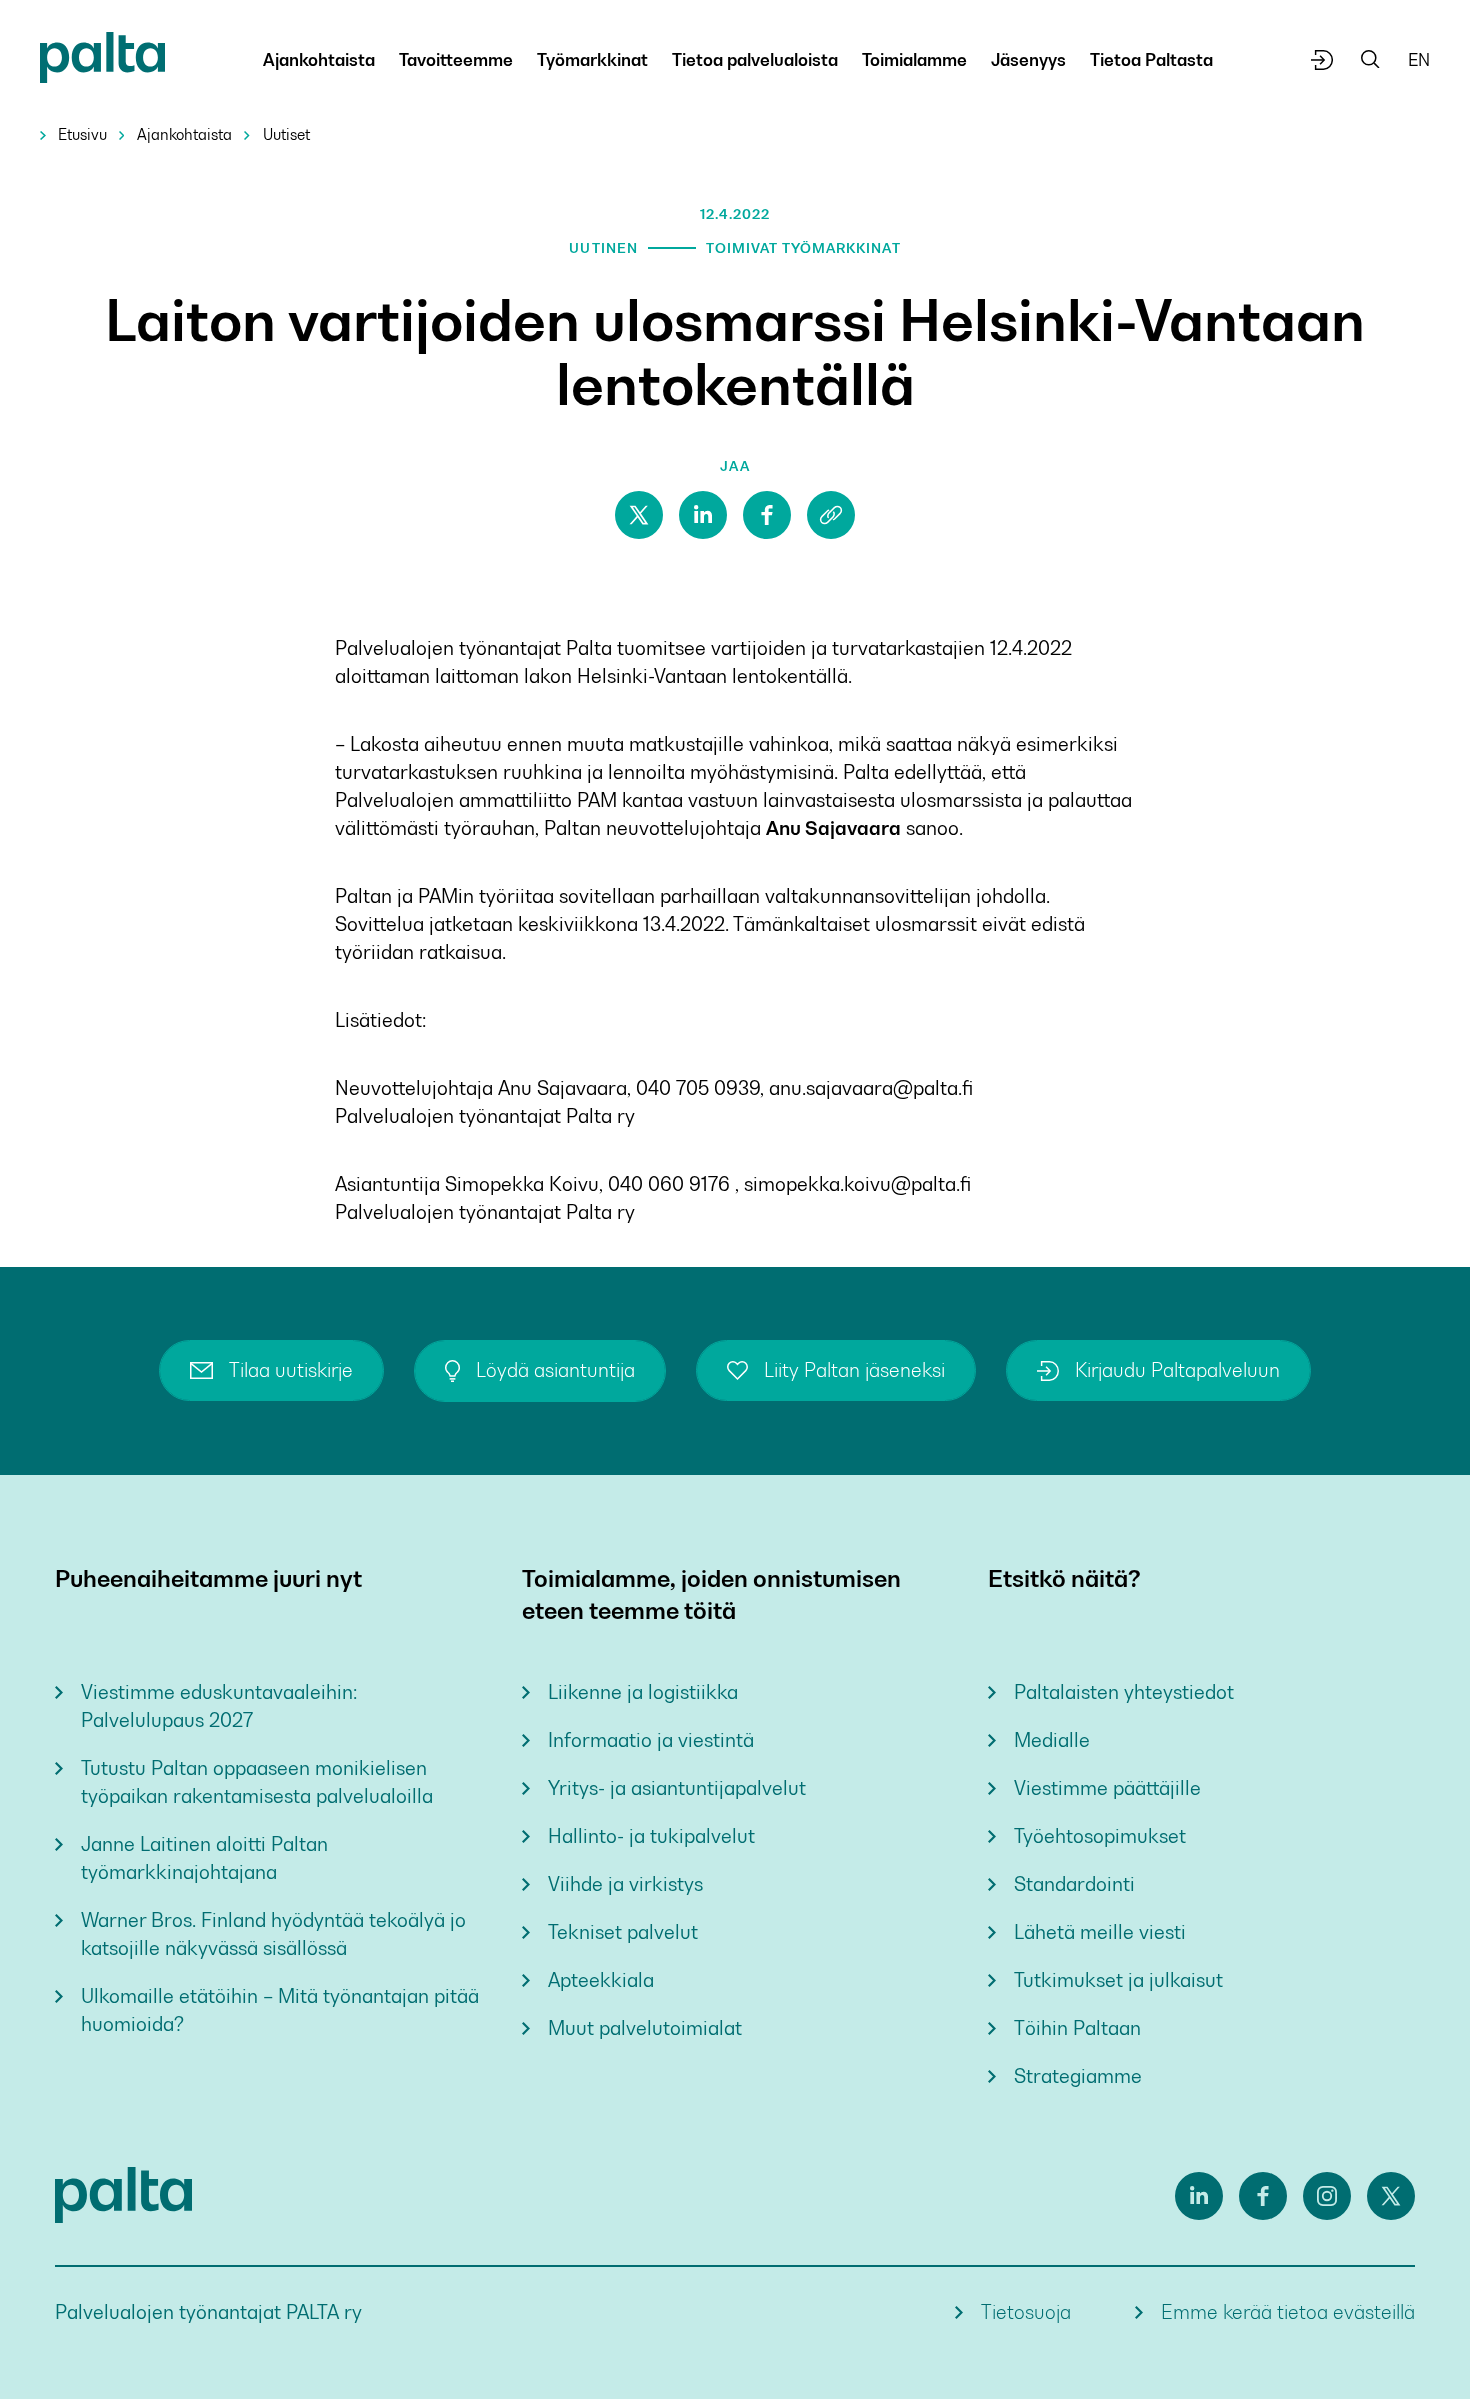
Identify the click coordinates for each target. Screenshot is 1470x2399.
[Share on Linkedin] (703, 515)
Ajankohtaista (184, 134)
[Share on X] (639, 515)
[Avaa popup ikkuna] (1322, 60)
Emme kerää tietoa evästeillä (1288, 2312)
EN (1419, 60)
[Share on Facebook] (767, 515)
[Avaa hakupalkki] (1370, 60)
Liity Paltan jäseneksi (854, 1370)
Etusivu (82, 134)
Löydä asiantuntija (555, 1370)
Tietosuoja (1026, 2312)
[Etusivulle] (102, 61)
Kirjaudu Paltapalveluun (1177, 1370)
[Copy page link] (831, 515)
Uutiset (286, 134)
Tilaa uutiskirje (291, 1370)
